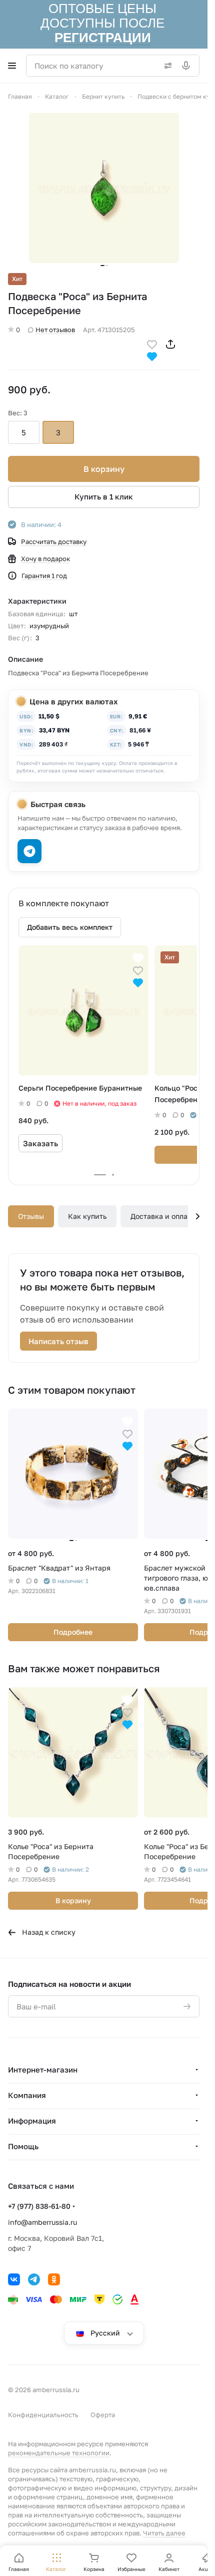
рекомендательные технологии (59, 2453)
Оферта (103, 2415)
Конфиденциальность (43, 2415)
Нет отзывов (55, 330)
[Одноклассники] (54, 2279)
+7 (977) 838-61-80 (39, 2206)
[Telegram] (34, 2279)
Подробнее (73, 1632)
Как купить (87, 1216)
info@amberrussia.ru (42, 2222)
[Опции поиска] (166, 66)
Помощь (23, 2146)
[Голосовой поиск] (188, 66)
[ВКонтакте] (14, 2279)
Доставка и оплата (163, 1216)
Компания (27, 2095)
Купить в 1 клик (104, 496)
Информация (32, 2121)
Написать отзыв (58, 1341)
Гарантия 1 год (44, 576)
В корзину (104, 469)
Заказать (40, 1143)
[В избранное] (152, 343)
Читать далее (164, 2533)
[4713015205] (104, 188)
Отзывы (31, 1216)
